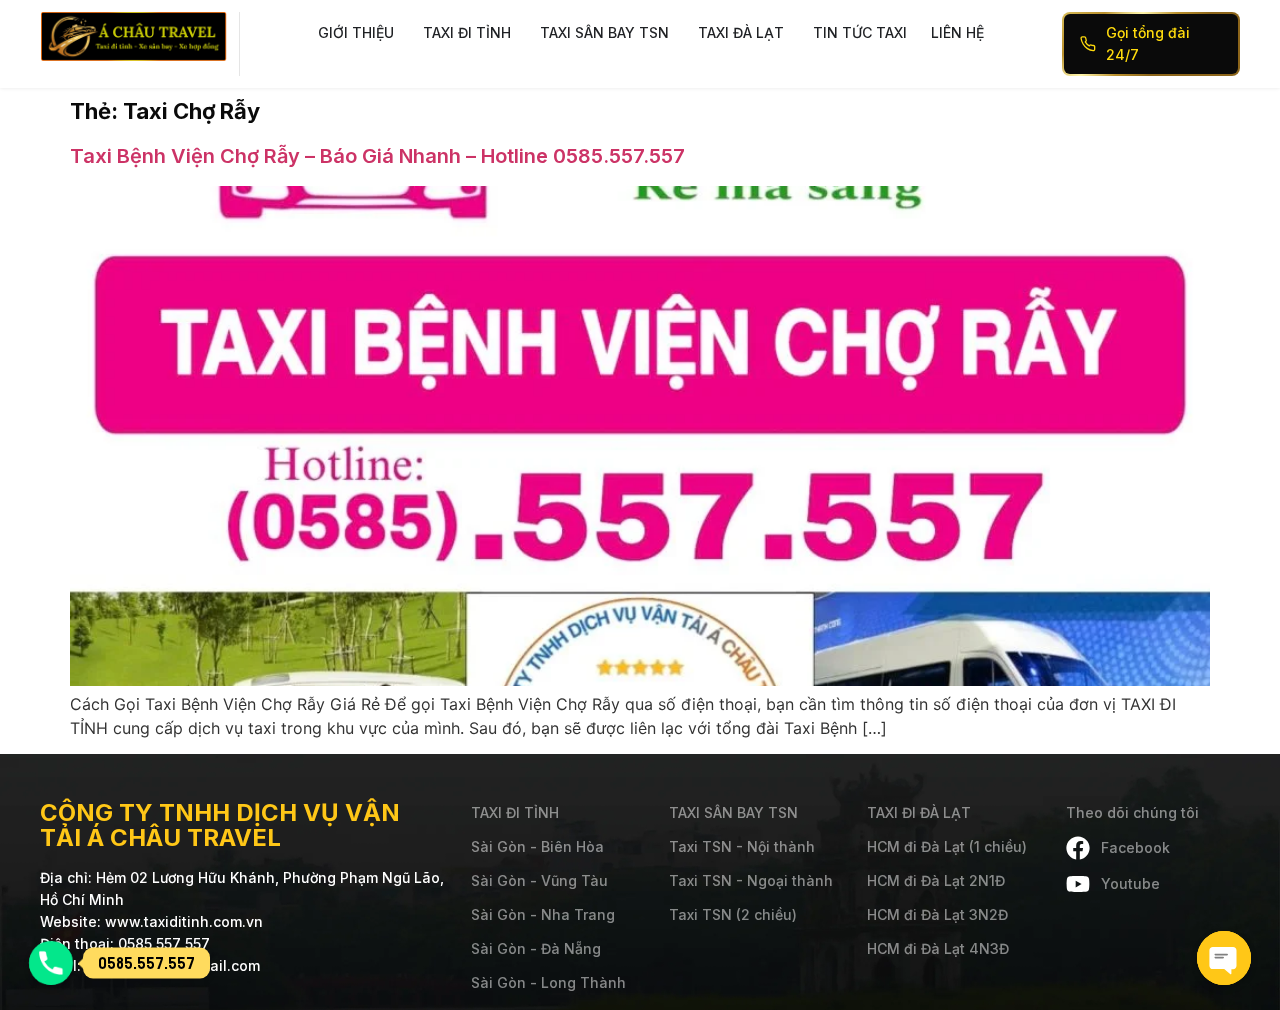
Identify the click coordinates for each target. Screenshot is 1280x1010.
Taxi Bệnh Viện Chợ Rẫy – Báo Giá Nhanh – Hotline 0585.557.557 (377, 156)
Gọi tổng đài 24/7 (1148, 43)
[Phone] (51, 963)
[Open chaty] (1224, 958)
